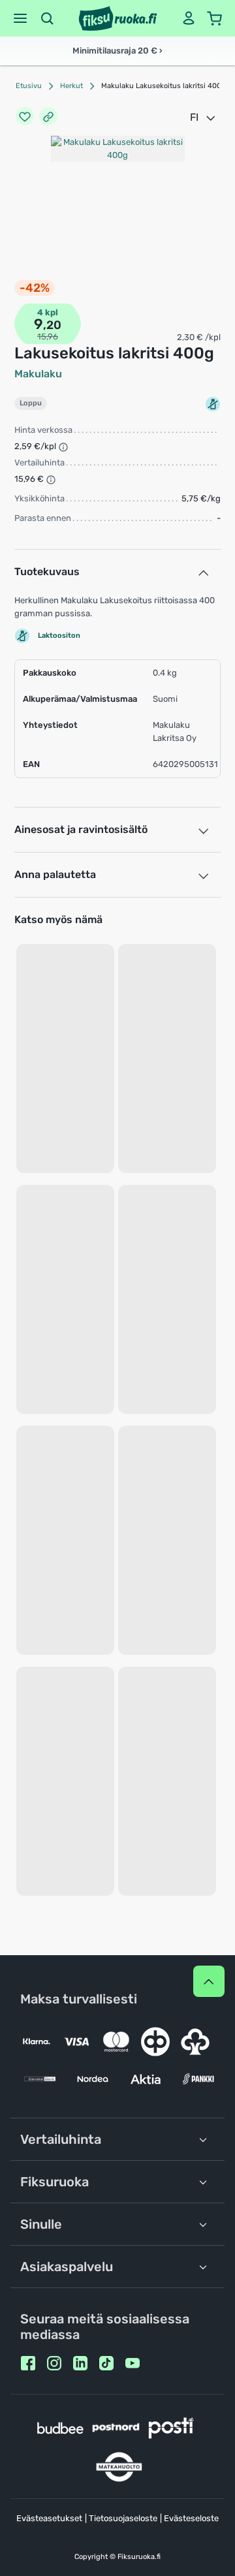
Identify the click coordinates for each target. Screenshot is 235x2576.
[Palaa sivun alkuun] (209, 1981)
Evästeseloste (191, 2518)
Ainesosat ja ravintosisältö (81, 829)
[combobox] (204, 118)
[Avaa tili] (189, 18)
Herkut (71, 86)
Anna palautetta (55, 874)
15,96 (48, 337)
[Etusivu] (118, 18)
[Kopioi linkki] (48, 118)
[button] (20, 18)
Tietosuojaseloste (123, 2518)
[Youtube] (133, 2363)
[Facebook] (28, 2363)
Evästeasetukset (49, 2518)
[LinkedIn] (80, 2363)
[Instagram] (54, 2363)
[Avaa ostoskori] (215, 18)
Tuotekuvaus (47, 572)
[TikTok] (106, 2363)
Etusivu (29, 86)
